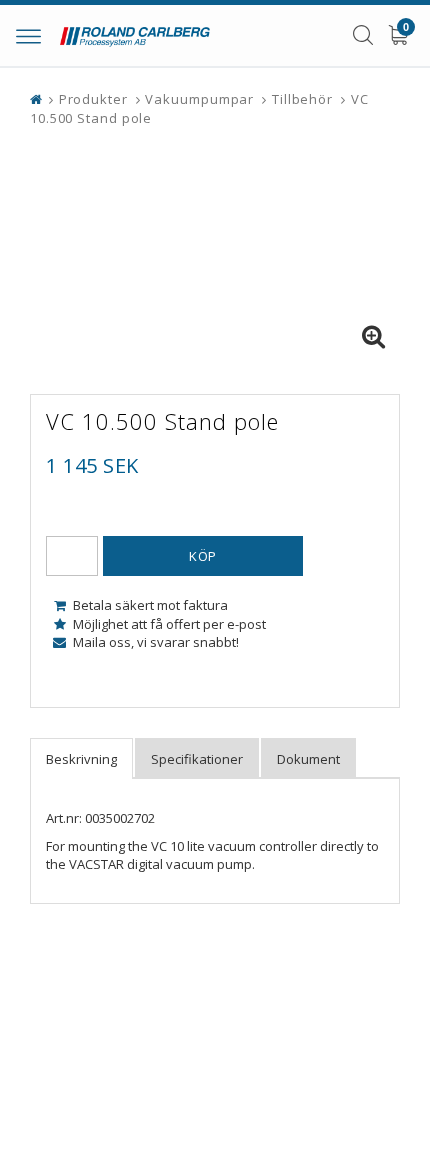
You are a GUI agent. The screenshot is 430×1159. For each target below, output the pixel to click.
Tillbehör (302, 99)
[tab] (81, 758)
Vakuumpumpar (199, 99)
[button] (373, 337)
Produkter (93, 99)
